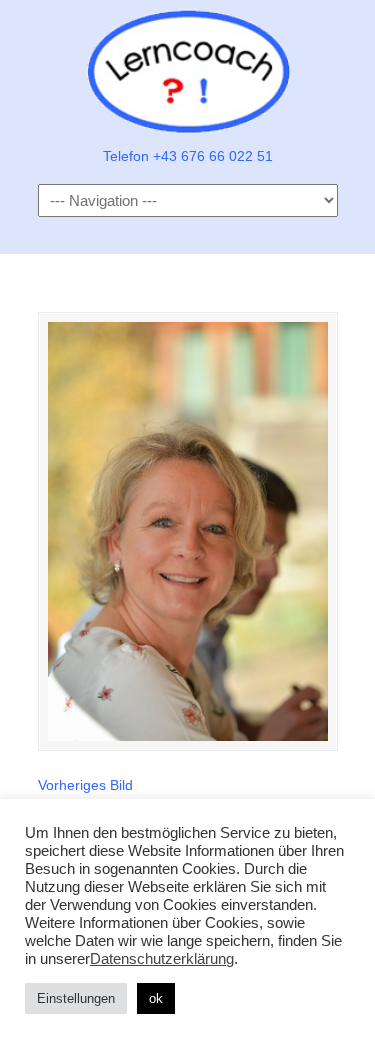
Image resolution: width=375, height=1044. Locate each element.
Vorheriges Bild (85, 785)
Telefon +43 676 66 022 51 (188, 156)
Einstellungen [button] (76, 998)
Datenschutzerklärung (162, 959)
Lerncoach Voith (188, 71)
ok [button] (156, 998)
